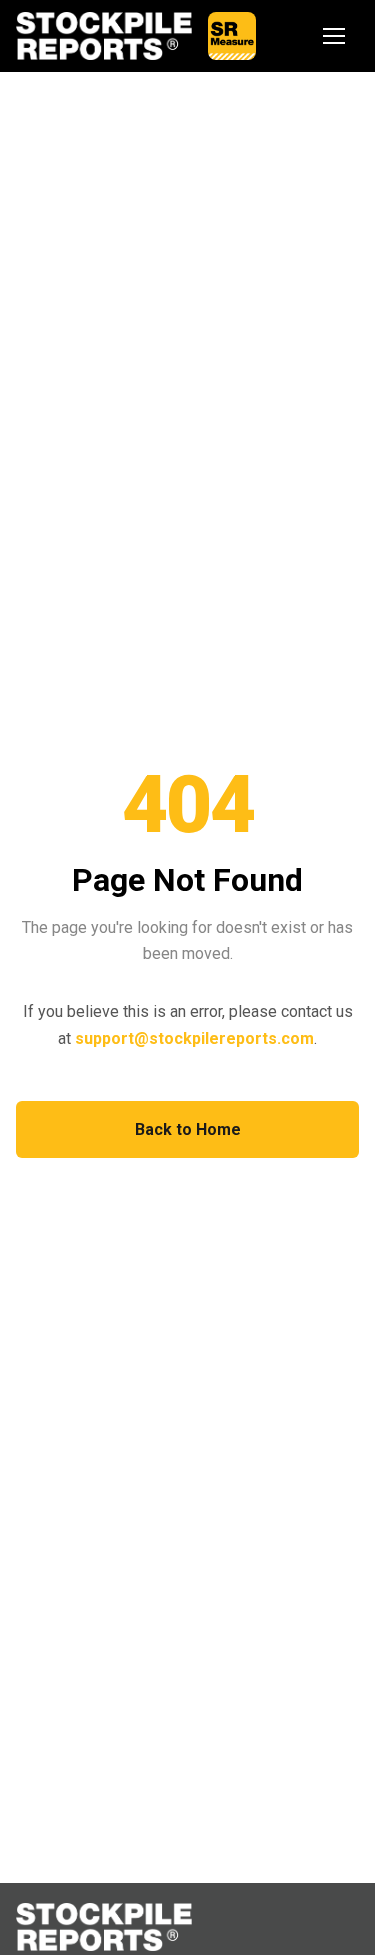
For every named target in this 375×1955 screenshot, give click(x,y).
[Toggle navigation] (335, 36)
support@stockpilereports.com (194, 1038)
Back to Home (188, 1129)
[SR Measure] (232, 36)
